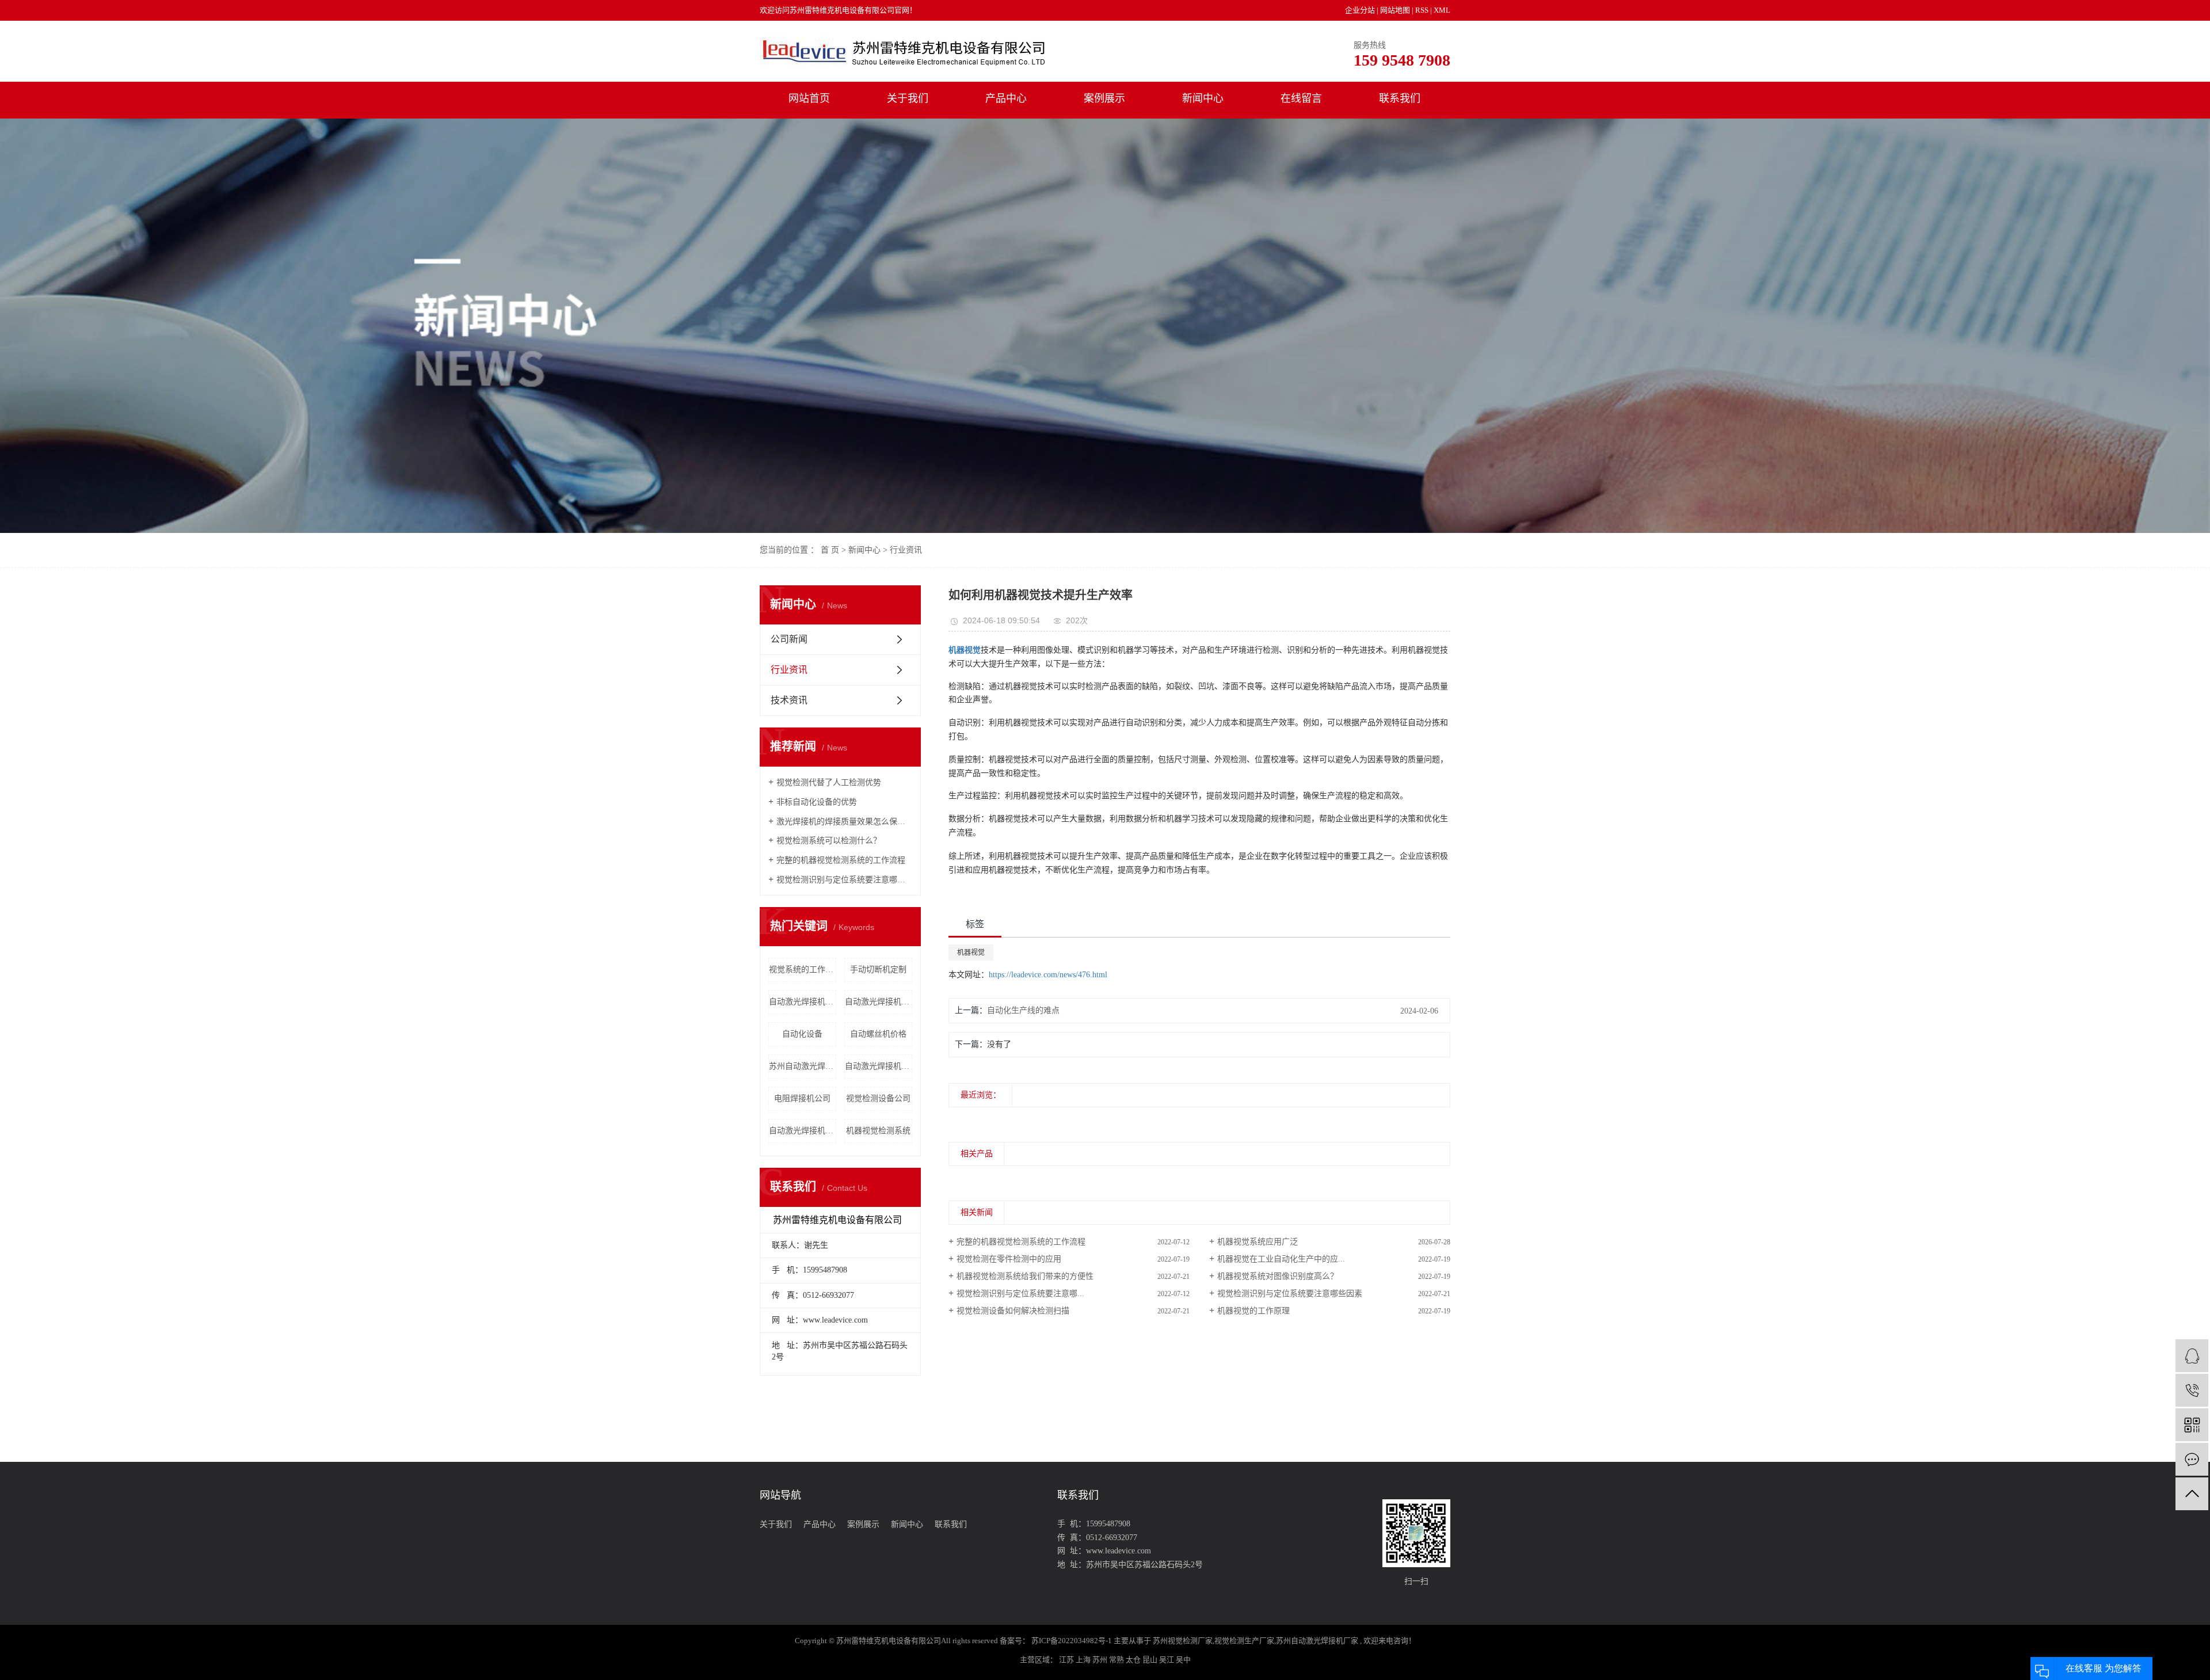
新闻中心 (1203, 98)
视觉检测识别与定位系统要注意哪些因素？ (844, 880)
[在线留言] (2192, 1459)
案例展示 (1104, 98)
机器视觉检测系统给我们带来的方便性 (1025, 1276)
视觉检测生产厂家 (1244, 1641)
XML (1442, 10)
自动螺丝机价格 (878, 1034)
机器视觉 (971, 953)
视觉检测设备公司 (878, 1098)
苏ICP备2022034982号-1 (1072, 1641)
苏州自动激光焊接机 (803, 1066)
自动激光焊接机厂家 (803, 1002)
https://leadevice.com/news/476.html (1048, 975)
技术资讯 (789, 700)
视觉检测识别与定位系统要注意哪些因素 (1290, 1294)
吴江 (1167, 1660)
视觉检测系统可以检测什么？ (829, 841)
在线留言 (1301, 98)
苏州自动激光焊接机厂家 (1317, 1641)
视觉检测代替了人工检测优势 (829, 782)
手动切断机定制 (878, 969)
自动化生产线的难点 (1023, 1010)
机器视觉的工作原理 (1253, 1311)
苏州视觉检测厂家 (1183, 1641)
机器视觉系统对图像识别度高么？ (1278, 1276)
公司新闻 (789, 639)
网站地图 (1396, 10)
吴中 (1183, 1660)
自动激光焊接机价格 (803, 1131)
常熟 (1117, 1660)
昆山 (1151, 1660)
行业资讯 (906, 550)
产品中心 (1006, 98)
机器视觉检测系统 (878, 1131)
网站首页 (809, 98)
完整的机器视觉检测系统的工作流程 (841, 860)
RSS (1422, 10)
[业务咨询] (2192, 1356)
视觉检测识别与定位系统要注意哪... (1020, 1294)
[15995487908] (2192, 1390)
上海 (1084, 1660)
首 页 (830, 550)
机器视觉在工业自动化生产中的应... (1281, 1259)
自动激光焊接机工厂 (879, 1002)
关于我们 (908, 98)
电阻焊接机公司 (802, 1098)
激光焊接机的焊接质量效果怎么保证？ (844, 822)
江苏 (1067, 1660)
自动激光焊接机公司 (879, 1066)
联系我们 (1400, 98)
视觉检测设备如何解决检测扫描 (1013, 1311)
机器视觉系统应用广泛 (1258, 1242)
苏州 (1101, 1660)
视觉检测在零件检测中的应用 (1009, 1259)
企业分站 (1360, 10)
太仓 (1134, 1660)
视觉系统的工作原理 (803, 969)
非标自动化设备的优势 (817, 802)
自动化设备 (802, 1034)
